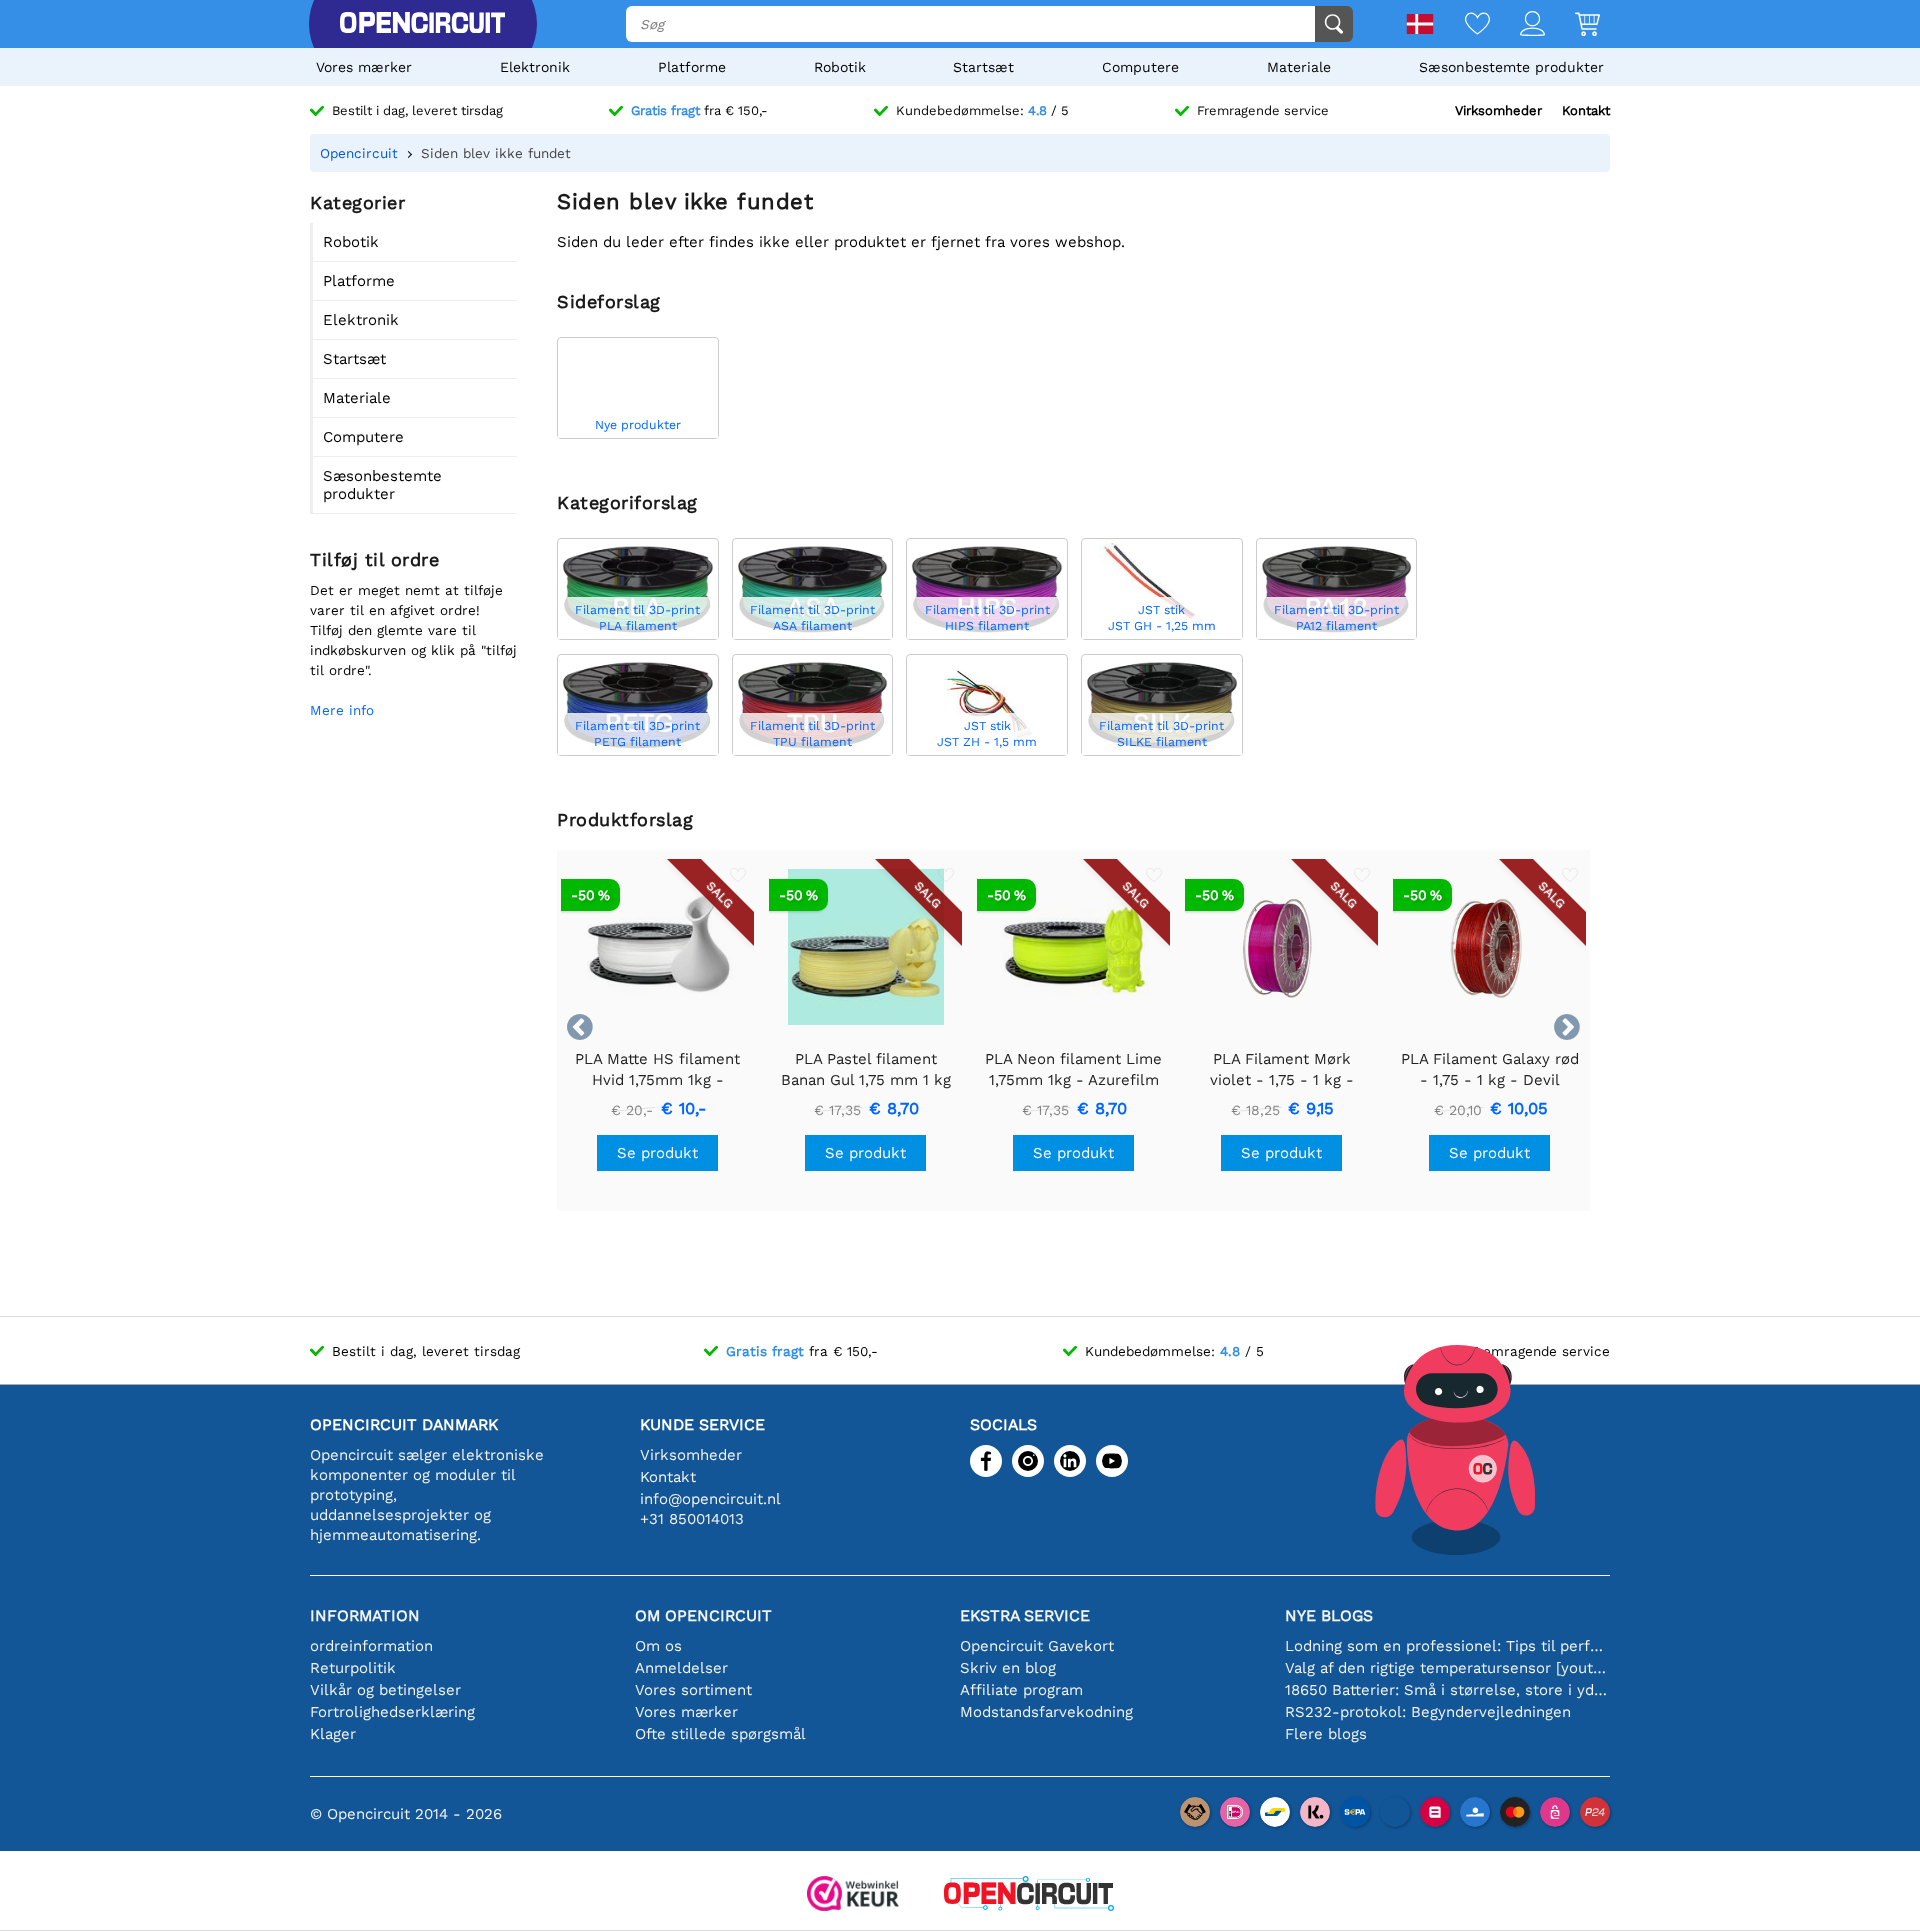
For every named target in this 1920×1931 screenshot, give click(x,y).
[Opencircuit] (422, 24)
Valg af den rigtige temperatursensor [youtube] (1447, 1668)
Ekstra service (1025, 1615)
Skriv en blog (1008, 1668)
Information (365, 1615)
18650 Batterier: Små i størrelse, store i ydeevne (1447, 1690)
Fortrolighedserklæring (392, 1712)
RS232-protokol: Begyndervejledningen (1428, 1712)
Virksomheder (1498, 110)
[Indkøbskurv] (1572, 25)
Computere (1140, 67)
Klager (333, 1734)
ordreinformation (371, 1646)
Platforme (692, 67)
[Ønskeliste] (1462, 25)
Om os (658, 1646)
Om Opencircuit (703, 1615)
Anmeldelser (681, 1668)
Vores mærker (364, 67)
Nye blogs (1329, 1615)
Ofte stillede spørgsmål (720, 1734)
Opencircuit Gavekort (1037, 1646)
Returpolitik (353, 1668)
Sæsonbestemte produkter (1511, 67)
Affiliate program (1021, 1690)
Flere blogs (1326, 1734)
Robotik (840, 67)
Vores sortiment (693, 1690)
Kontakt (1586, 110)
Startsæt (983, 67)
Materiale (1299, 67)
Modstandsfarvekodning (1046, 1712)
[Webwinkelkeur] (853, 1895)
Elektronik (535, 67)
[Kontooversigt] (1517, 25)
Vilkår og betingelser (385, 1690)
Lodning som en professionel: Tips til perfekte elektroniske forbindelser (1447, 1646)
